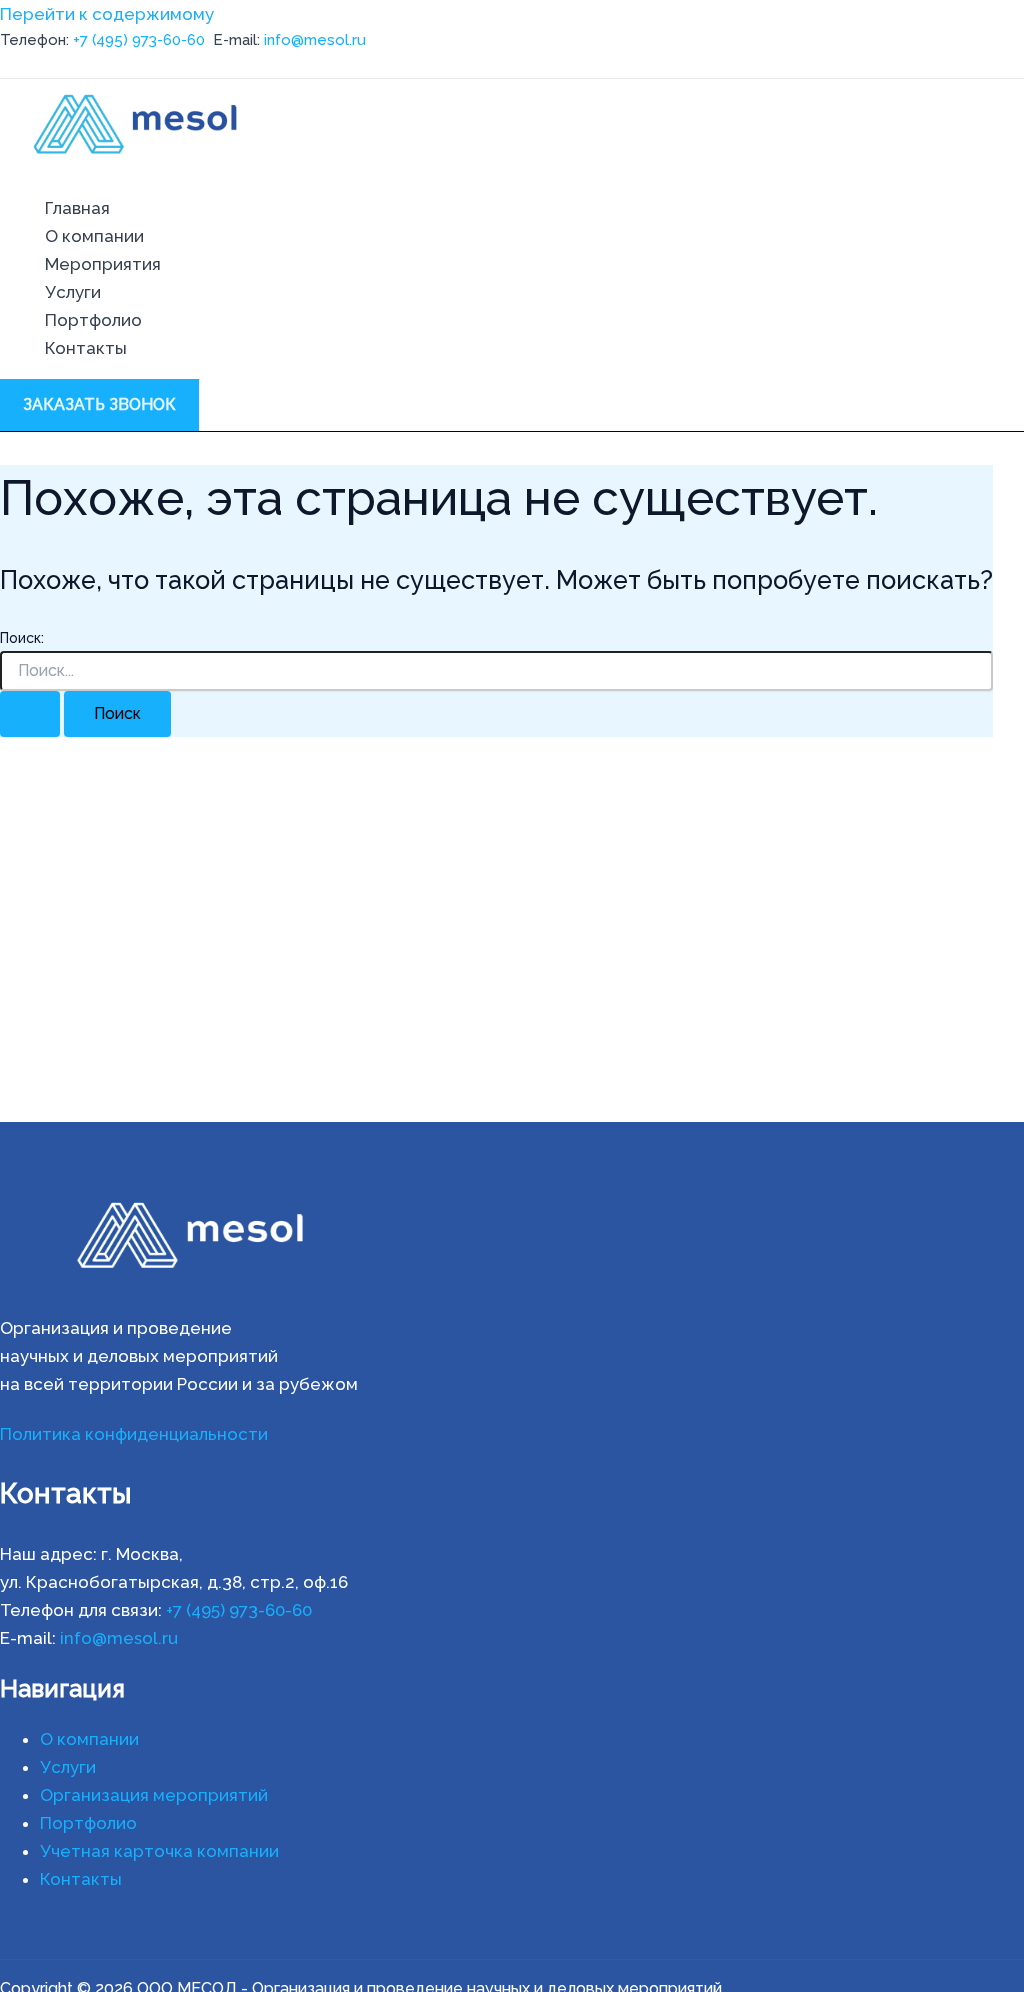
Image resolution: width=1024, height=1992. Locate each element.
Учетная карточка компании (159, 1851)
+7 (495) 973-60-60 (139, 40)
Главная (77, 208)
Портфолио (93, 320)
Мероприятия (103, 264)
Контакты (86, 348)
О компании (94, 236)
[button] (99, 405)
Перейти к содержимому (107, 14)
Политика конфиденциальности (134, 1434)
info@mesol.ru (315, 40)
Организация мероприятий (154, 1795)
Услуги (73, 292)
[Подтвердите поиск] (30, 714)
